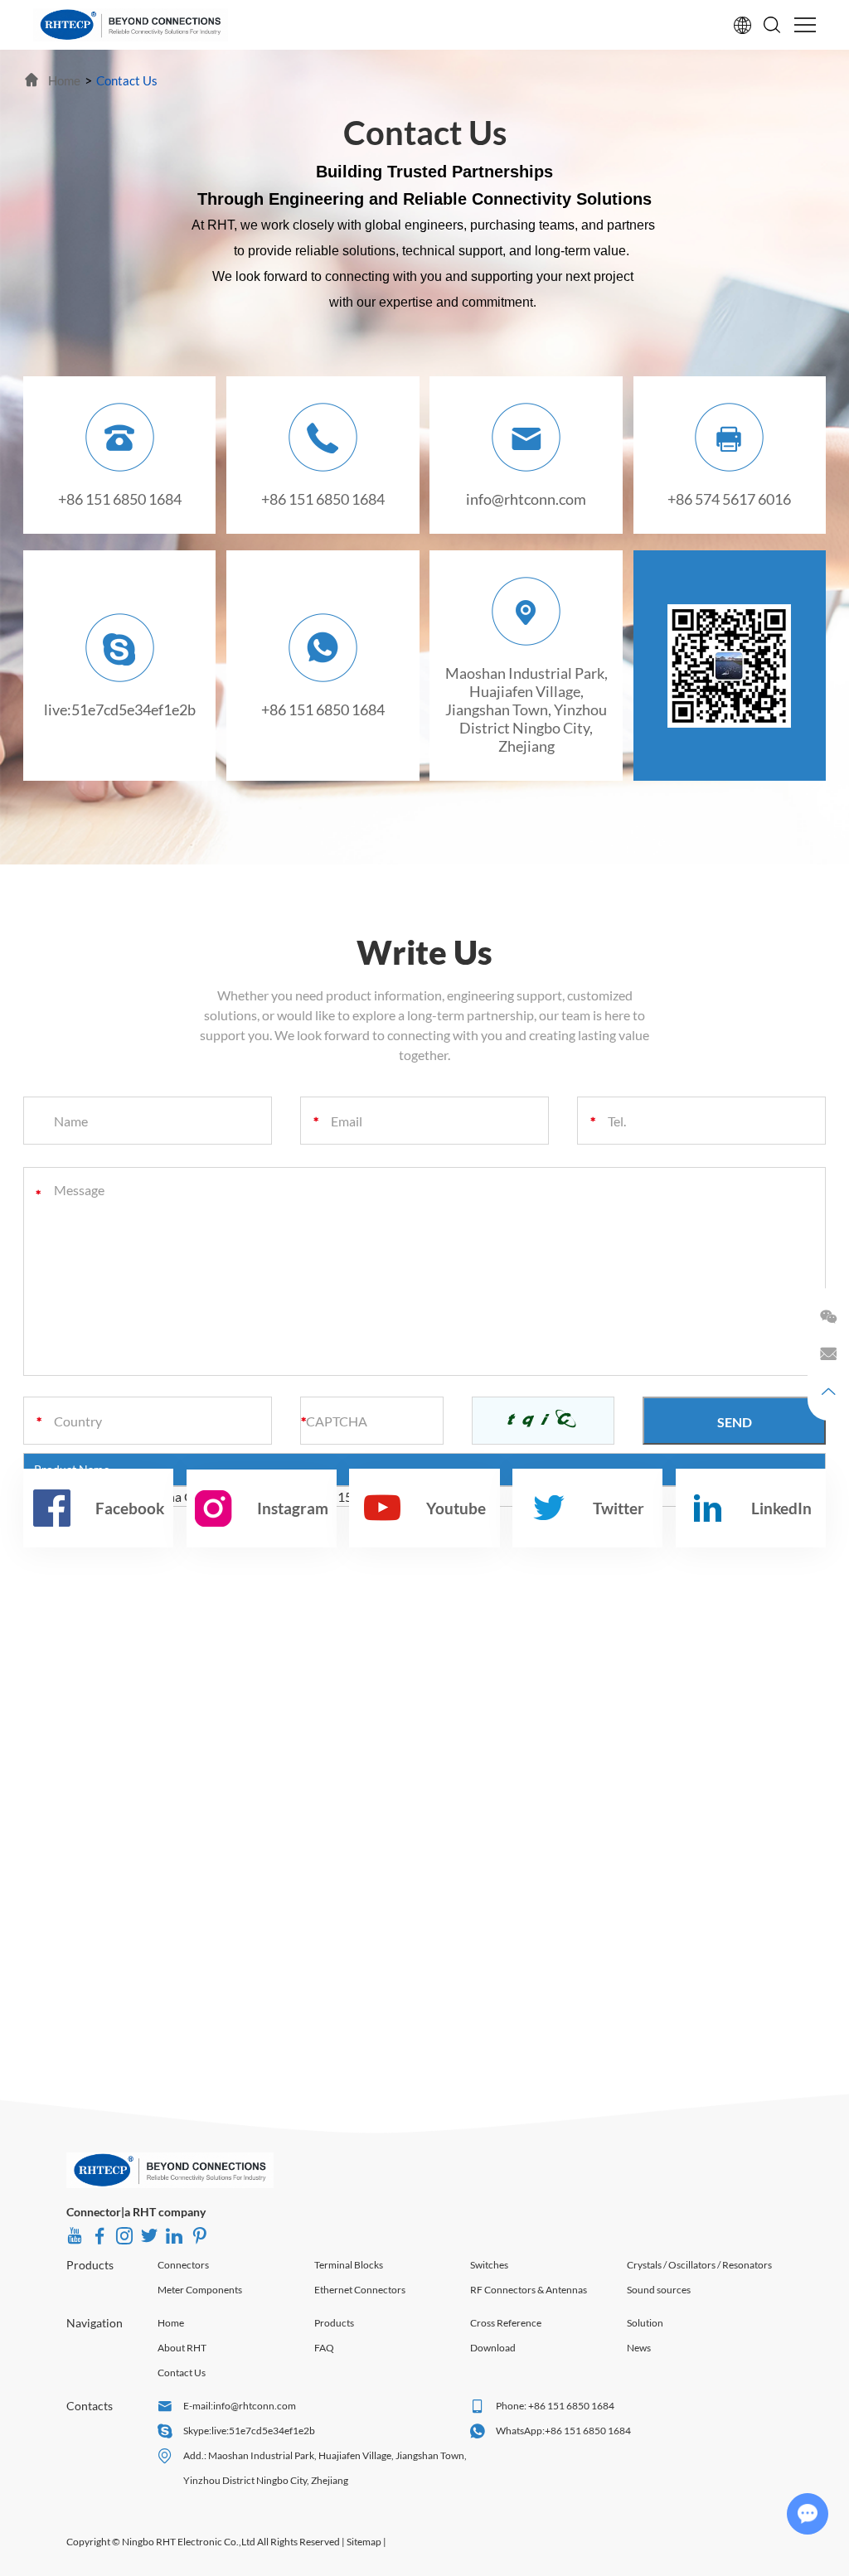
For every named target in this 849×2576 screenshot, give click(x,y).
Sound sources (659, 2290)
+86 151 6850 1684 (323, 709)
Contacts (90, 2406)
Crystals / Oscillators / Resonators (699, 2265)
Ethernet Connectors (360, 2290)
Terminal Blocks (349, 2265)
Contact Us (182, 2373)
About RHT (182, 2348)
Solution (645, 2323)
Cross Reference (506, 2323)
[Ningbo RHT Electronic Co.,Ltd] (131, 25)
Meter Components (200, 2290)
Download (493, 2348)
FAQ (324, 2348)
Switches (489, 2265)
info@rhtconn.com (526, 499)
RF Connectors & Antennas (529, 2290)
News (639, 2348)
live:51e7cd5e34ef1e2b (120, 709)
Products (90, 2265)
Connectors (183, 2265)
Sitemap (364, 2542)
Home (171, 2323)
